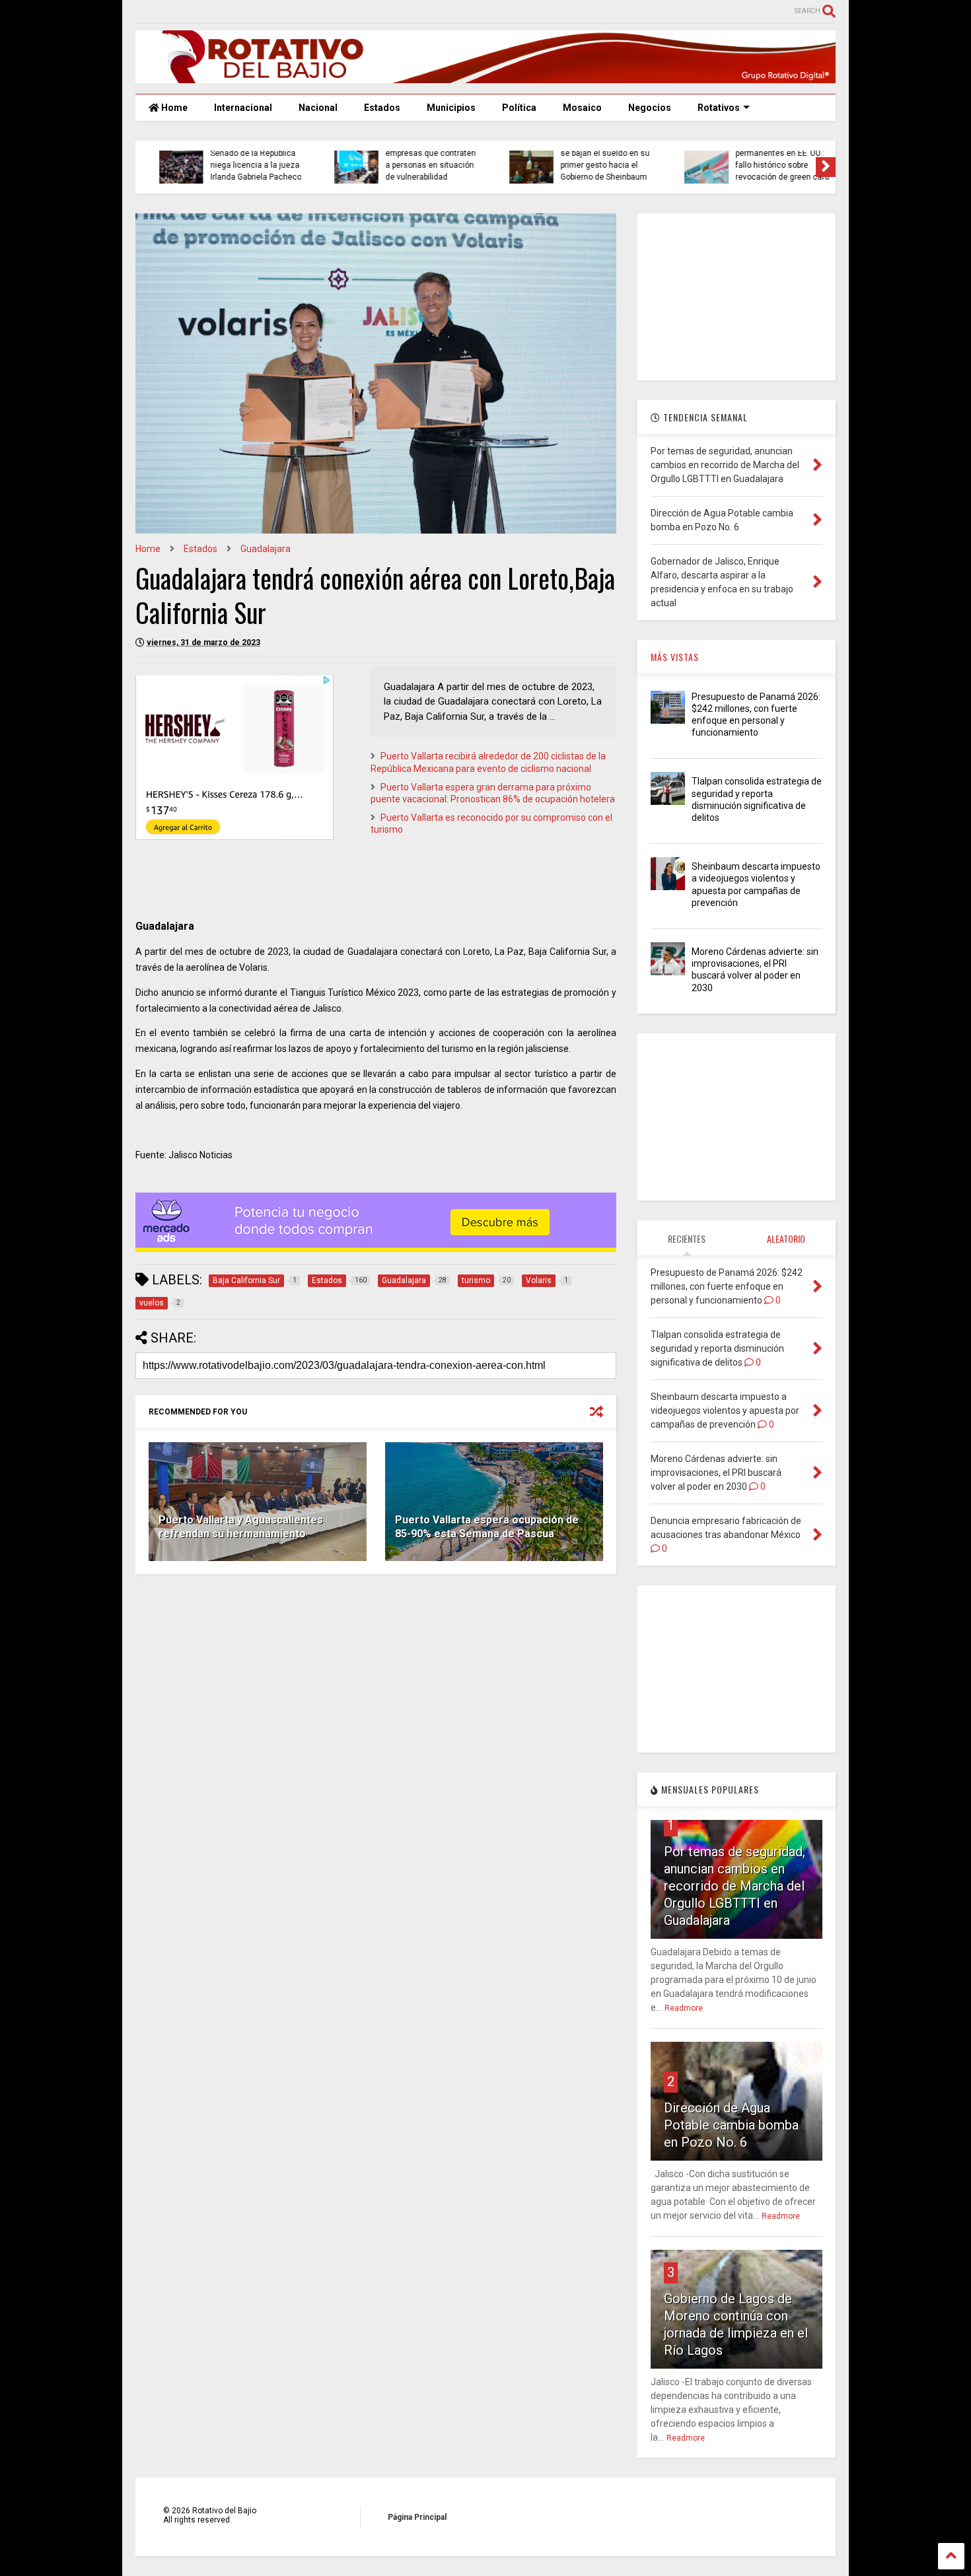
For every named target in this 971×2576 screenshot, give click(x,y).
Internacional (243, 108)
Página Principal (417, 2517)
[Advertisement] (737, 296)
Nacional (318, 108)
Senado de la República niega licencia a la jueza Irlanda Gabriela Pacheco (242, 165)
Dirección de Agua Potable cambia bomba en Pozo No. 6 (731, 2125)
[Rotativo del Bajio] (485, 77)
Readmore (684, 2008)
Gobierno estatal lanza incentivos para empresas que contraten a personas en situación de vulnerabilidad (416, 153)
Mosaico (582, 108)
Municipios (451, 108)
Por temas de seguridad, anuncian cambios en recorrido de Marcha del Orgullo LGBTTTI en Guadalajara (735, 1886)
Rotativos (719, 108)
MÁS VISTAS (675, 657)
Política (519, 108)
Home (173, 108)
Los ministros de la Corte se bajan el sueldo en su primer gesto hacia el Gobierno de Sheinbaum (592, 159)
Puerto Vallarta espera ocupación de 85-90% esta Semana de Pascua (487, 1527)
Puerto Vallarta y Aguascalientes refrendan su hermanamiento (241, 1527)
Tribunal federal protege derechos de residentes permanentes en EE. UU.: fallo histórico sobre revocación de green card (768, 153)
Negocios (650, 108)
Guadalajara (266, 549)
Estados (382, 108)
